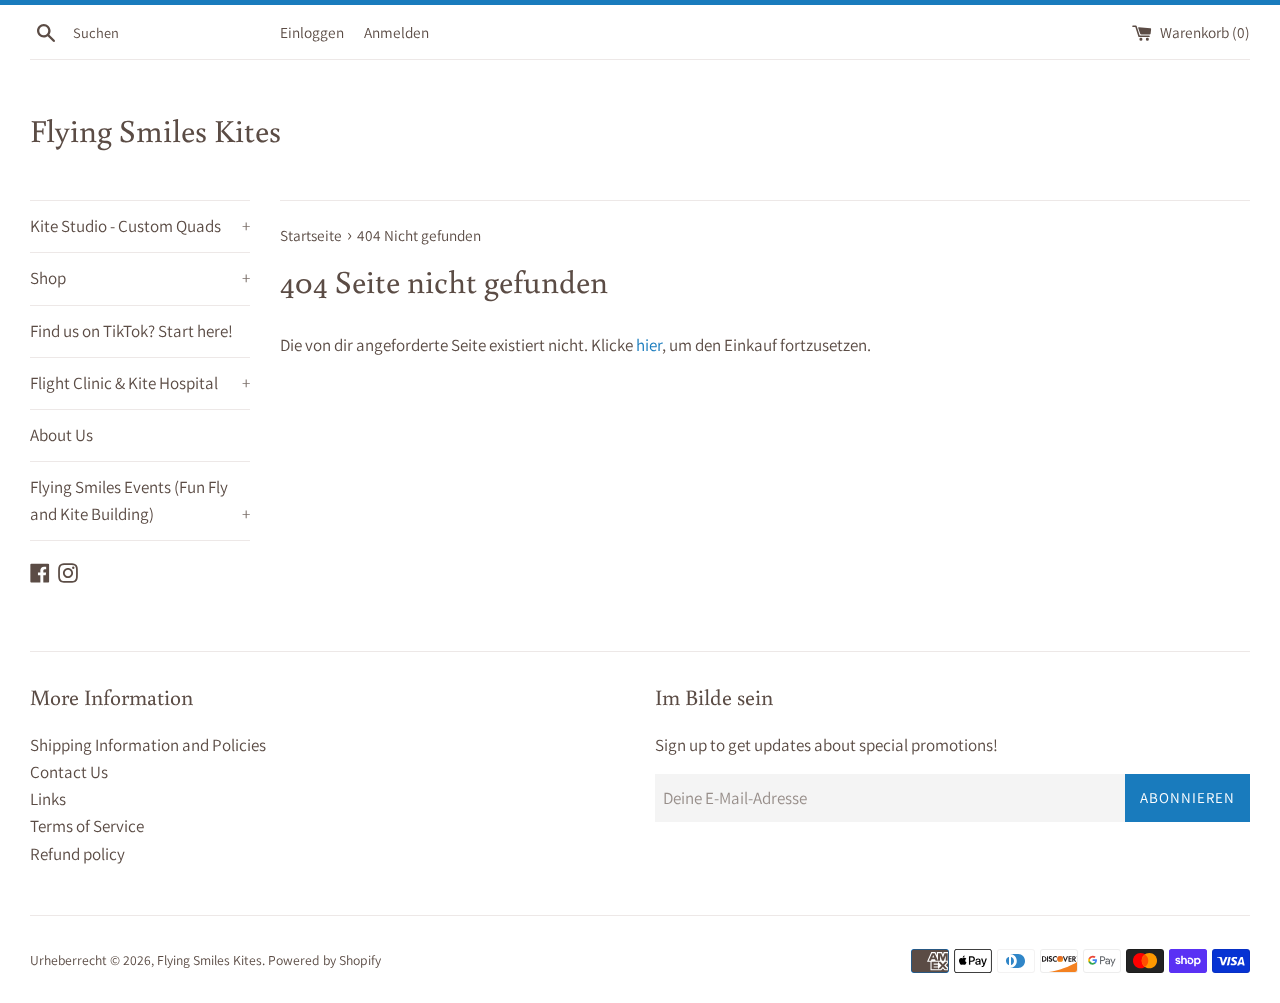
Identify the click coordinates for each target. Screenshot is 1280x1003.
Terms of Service (87, 826)
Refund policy (77, 854)
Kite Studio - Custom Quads (140, 226)
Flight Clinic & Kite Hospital (140, 383)
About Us (61, 435)
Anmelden (396, 32)
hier (649, 345)
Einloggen (312, 32)
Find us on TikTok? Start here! (131, 331)
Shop (140, 278)
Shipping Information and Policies (148, 745)
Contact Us (69, 772)
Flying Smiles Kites (155, 130)
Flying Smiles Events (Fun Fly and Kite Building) (140, 500)
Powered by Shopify (324, 960)
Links (48, 799)
